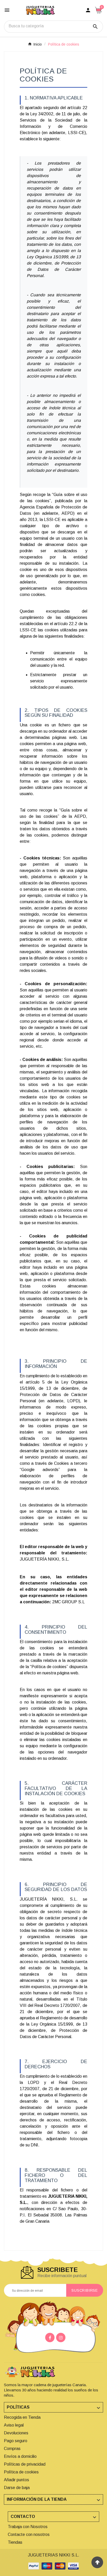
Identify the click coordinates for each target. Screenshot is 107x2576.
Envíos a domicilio (20, 2456)
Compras (12, 2449)
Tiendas (15, 2542)
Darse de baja (17, 2488)
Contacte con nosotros (29, 2534)
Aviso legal (14, 2425)
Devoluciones (16, 2433)
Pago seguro (16, 2441)
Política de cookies (21, 2472)
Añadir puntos (16, 2480)
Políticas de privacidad (25, 2464)
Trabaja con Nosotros (28, 2527)
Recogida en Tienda (22, 2417)
